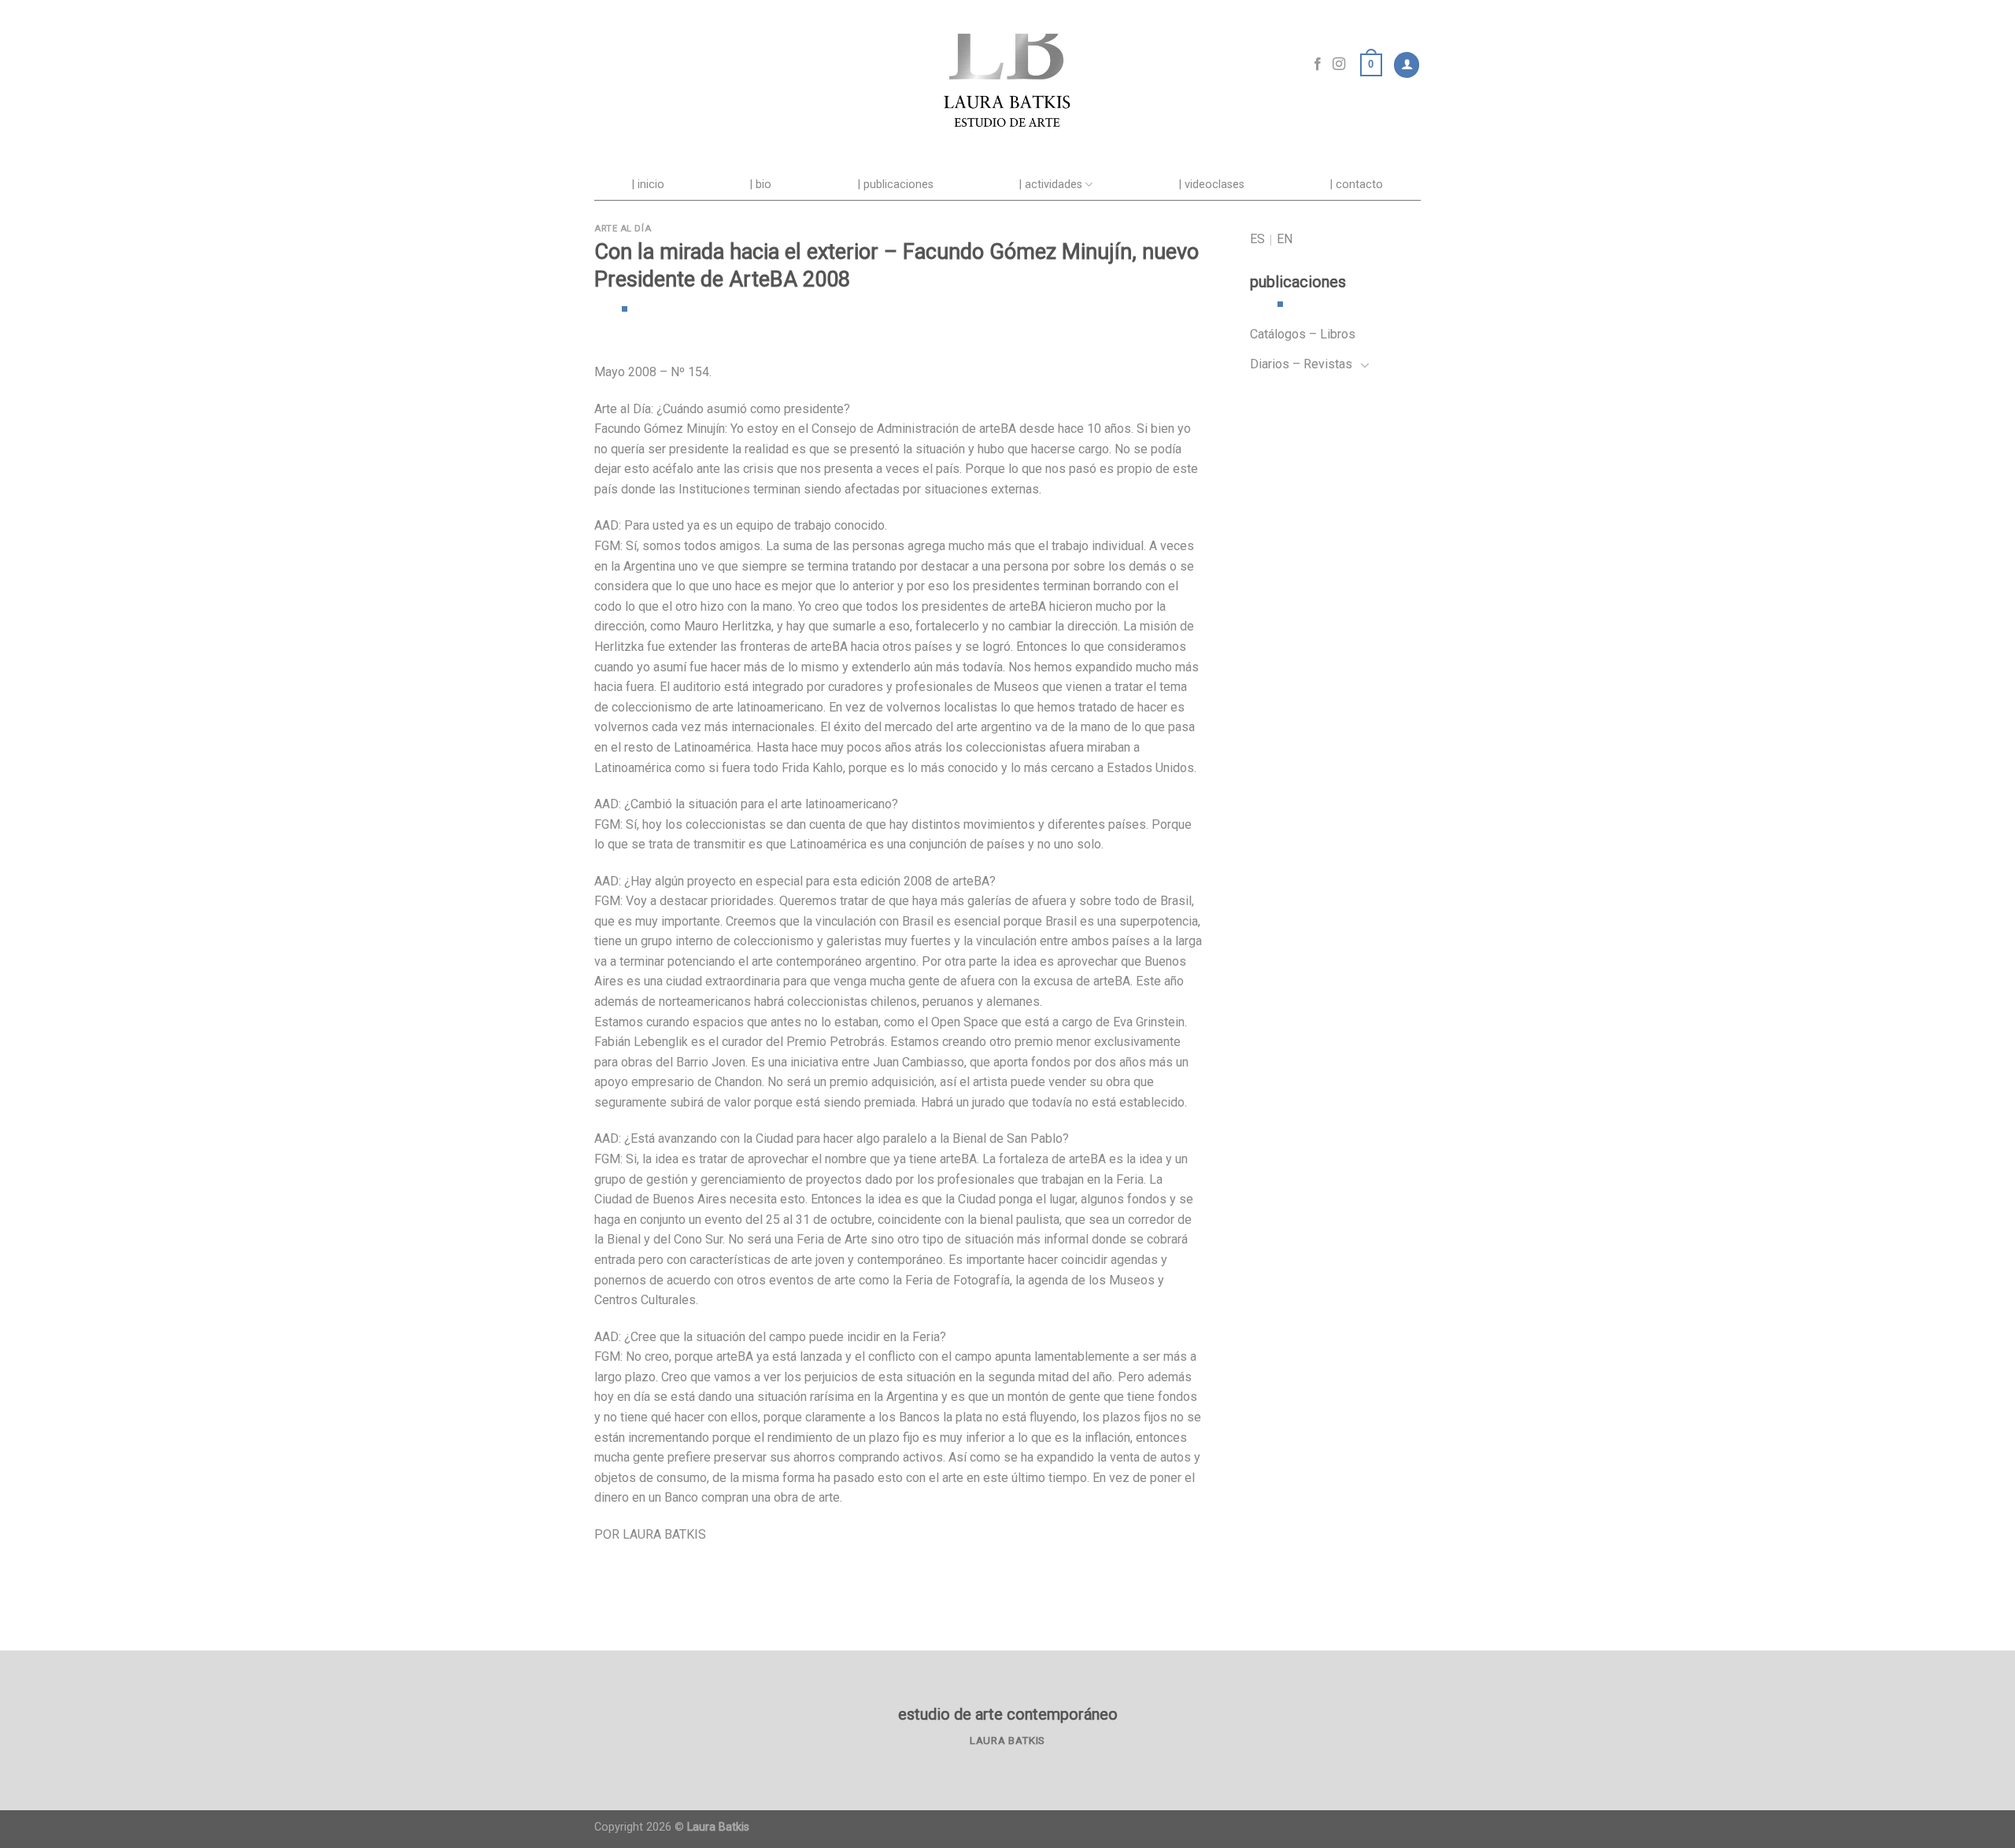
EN (1285, 239)
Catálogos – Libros (1303, 334)
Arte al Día (623, 229)
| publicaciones (896, 185)
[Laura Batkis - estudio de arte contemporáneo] (1007, 65)
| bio (761, 185)
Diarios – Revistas (1301, 364)
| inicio (648, 185)
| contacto (1357, 185)
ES (1257, 239)
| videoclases (1212, 185)
